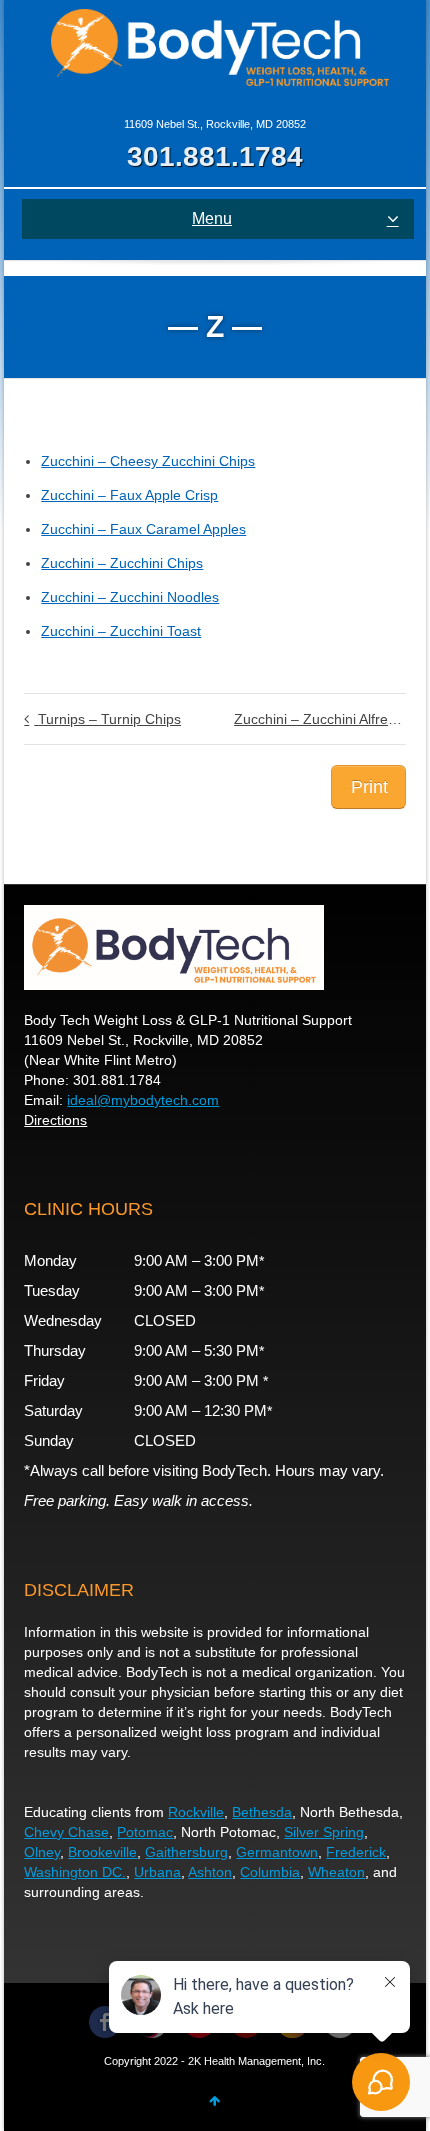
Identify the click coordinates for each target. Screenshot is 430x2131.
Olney (42, 1852)
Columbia (270, 1872)
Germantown (277, 1852)
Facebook (105, 2022)
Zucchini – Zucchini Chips (122, 563)
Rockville (196, 1812)
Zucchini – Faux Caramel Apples (143, 529)
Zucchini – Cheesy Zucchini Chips (148, 461)
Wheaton (336, 1872)
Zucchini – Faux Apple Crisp (129, 495)
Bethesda (262, 1812)
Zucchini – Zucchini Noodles (130, 597)
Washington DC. (75, 1872)
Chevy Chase (66, 1832)
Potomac (145, 1832)
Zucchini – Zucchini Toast (121, 631)
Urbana (157, 1872)
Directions (55, 1120)
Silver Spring (324, 1832)
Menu (212, 218)
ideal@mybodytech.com (143, 1100)
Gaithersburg (186, 1852)
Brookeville (102, 1852)
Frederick (356, 1852)
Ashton (210, 1872)
